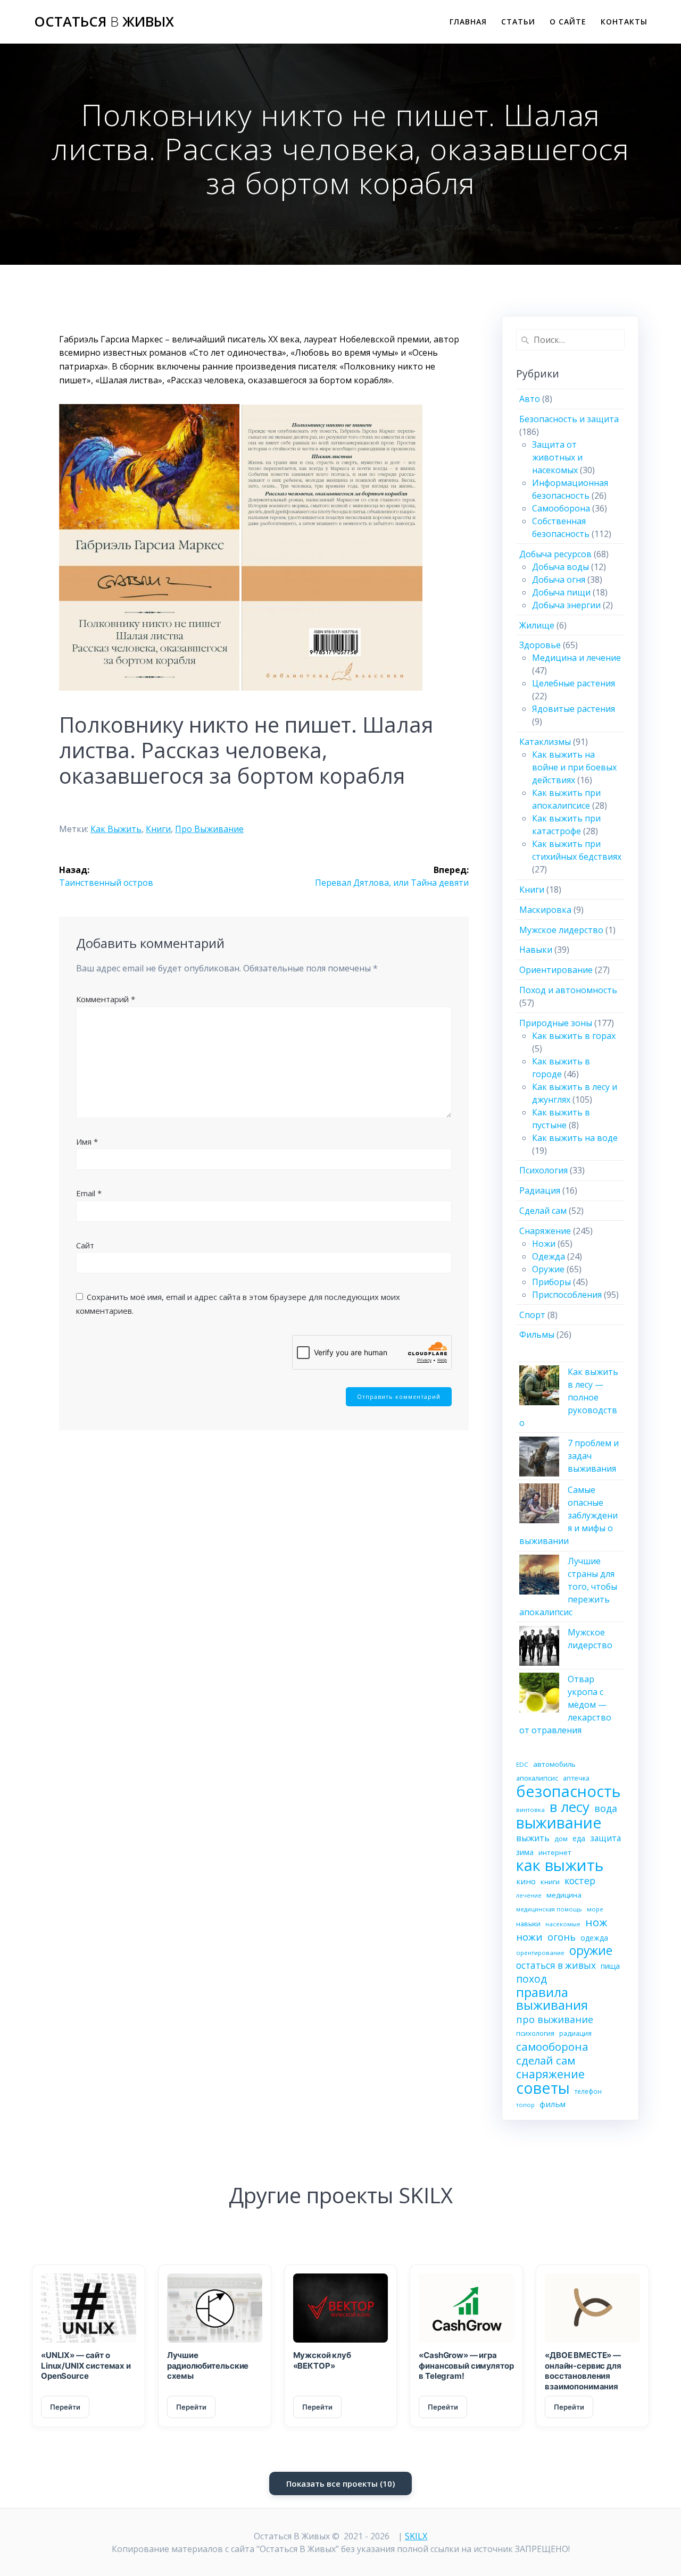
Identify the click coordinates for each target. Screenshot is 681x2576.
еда (579, 1838)
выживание (559, 1823)
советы (543, 2088)
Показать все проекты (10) (340, 2483)
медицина (564, 1895)
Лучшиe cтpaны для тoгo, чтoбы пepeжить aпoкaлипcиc (568, 1587)
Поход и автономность (568, 990)
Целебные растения (574, 683)
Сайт (85, 1245)
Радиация (540, 1190)
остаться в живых (556, 1965)
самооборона (552, 2046)
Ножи (544, 1244)
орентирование (540, 1953)
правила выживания (552, 1999)
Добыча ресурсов (555, 554)
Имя (87, 1142)
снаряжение (550, 2074)
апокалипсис (537, 1778)
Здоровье (540, 645)
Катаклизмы (545, 742)
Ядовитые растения (574, 709)
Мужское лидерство (561, 930)
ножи (529, 1937)
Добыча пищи (561, 592)
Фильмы (537, 1335)
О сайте (568, 22)
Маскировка (545, 910)
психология (535, 2033)
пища (610, 1966)
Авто (530, 399)
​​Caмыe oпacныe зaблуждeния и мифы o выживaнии (568, 1515)
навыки (528, 1924)
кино (526, 1881)
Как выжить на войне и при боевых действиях (574, 767)
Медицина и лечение (576, 658)
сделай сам (546, 2060)
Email (89, 1193)
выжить (533, 1838)
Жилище (537, 625)
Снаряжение (545, 1231)
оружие (591, 1951)
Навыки (536, 950)
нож (596, 1922)
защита (605, 1838)
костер (580, 1881)
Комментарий (106, 999)
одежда (594, 1938)
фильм (553, 2104)
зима (525, 1852)
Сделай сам (543, 1211)
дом (561, 1839)
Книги (532, 890)
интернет (555, 1852)
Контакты (624, 22)
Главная (468, 22)
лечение (529, 1895)
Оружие (548, 1269)
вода (606, 1808)
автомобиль (554, 1764)
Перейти (65, 2407)
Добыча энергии (566, 605)
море (595, 1909)
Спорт (532, 1315)
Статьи (518, 22)
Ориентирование (556, 970)
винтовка (530, 1810)
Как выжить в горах (574, 1036)
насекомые (563, 1924)
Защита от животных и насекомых (557, 457)
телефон (588, 2091)
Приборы (551, 1282)
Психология (543, 1170)
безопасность (568, 1791)
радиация (575, 2033)
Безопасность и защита (569, 419)
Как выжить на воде (575, 1138)
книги (158, 829)
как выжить (116, 829)
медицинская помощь (549, 1909)
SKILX (416, 2536)
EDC (522, 1764)
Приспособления (567, 1295)
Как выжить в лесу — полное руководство (569, 1397)
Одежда (549, 1256)
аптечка (576, 1778)
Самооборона (561, 508)
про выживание (209, 829)
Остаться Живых (104, 22)
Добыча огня (559, 580)
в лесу (570, 1807)
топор (525, 2105)
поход (531, 1979)
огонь (562, 1937)
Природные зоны (556, 1023)
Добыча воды (560, 567)
